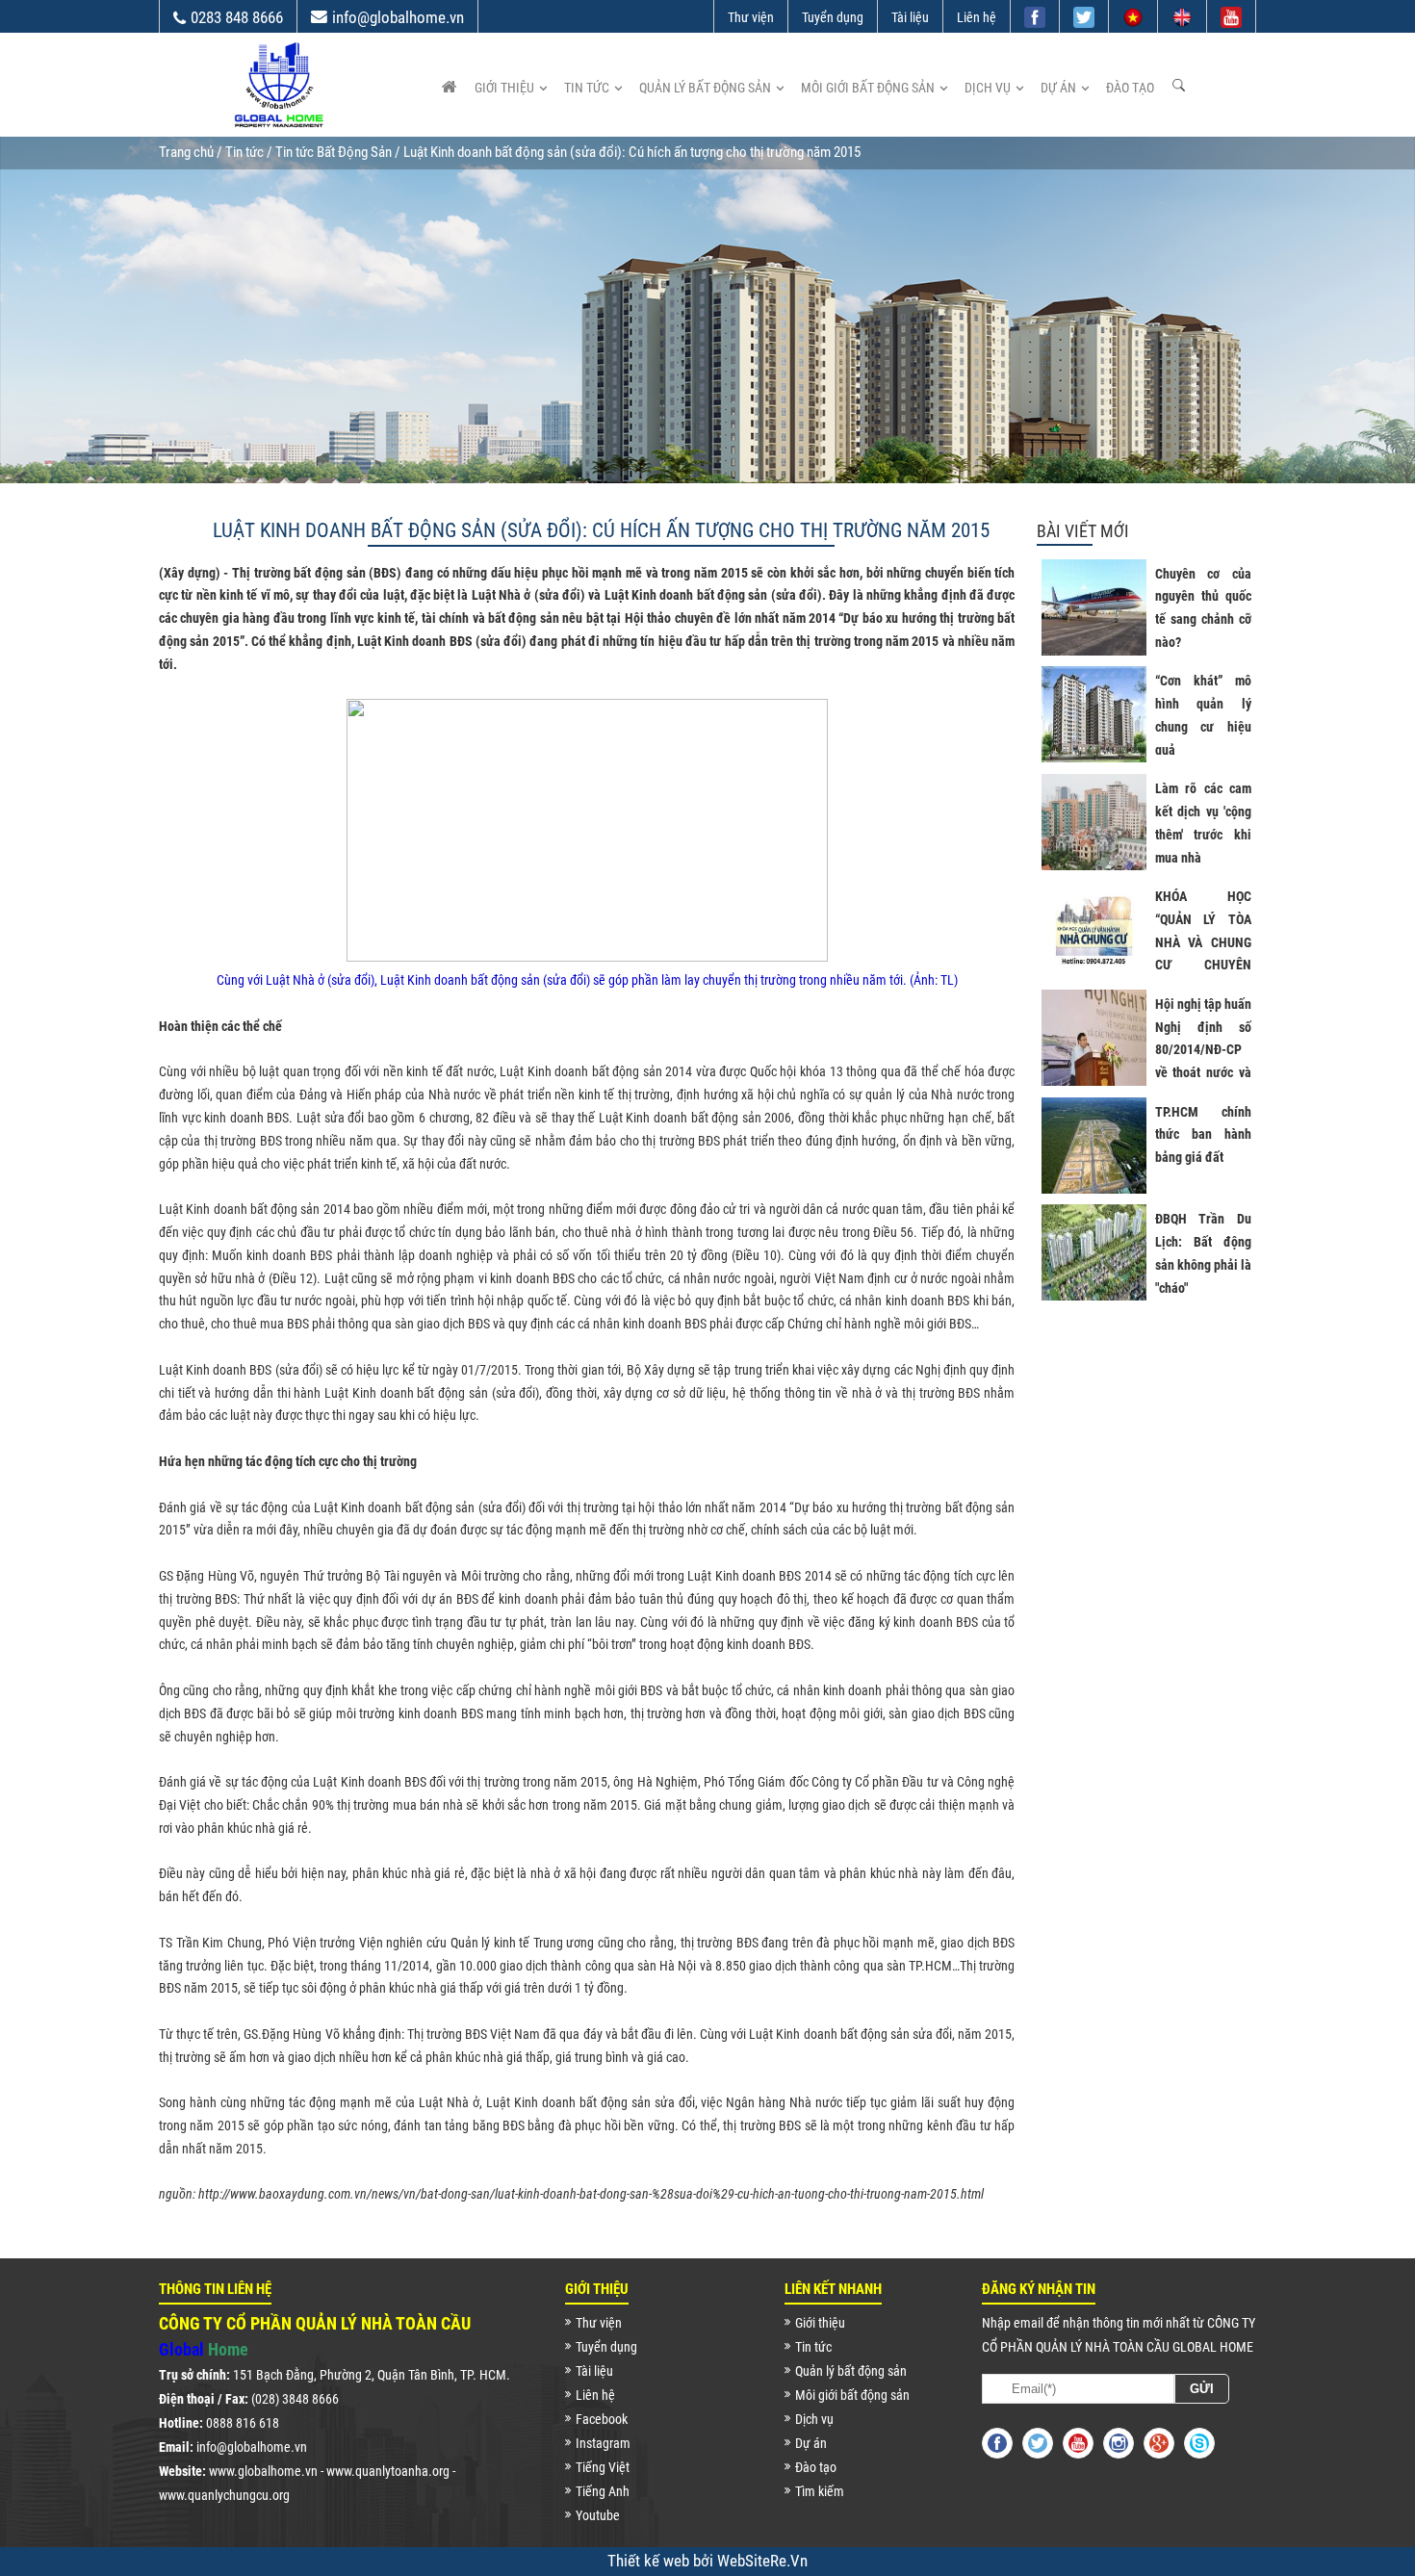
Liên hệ (977, 17)
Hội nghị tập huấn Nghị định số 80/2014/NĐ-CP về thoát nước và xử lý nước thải (1203, 1050)
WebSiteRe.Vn (762, 2561)
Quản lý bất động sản (705, 88)
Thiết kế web (650, 2561)
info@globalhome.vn (398, 17)
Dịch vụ (988, 88)
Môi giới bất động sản (868, 88)
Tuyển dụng (833, 17)
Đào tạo (1130, 88)
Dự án (1058, 88)
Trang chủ (186, 152)
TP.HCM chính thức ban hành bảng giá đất (1203, 1135)
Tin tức (587, 88)
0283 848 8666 (237, 17)
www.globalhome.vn (263, 2471)
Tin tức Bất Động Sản (334, 152)
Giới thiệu (504, 88)
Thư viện (751, 17)
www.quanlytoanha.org (388, 2471)
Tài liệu (910, 17)
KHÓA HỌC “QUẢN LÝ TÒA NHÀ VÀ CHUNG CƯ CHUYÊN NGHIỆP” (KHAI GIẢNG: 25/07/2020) (1203, 965)
